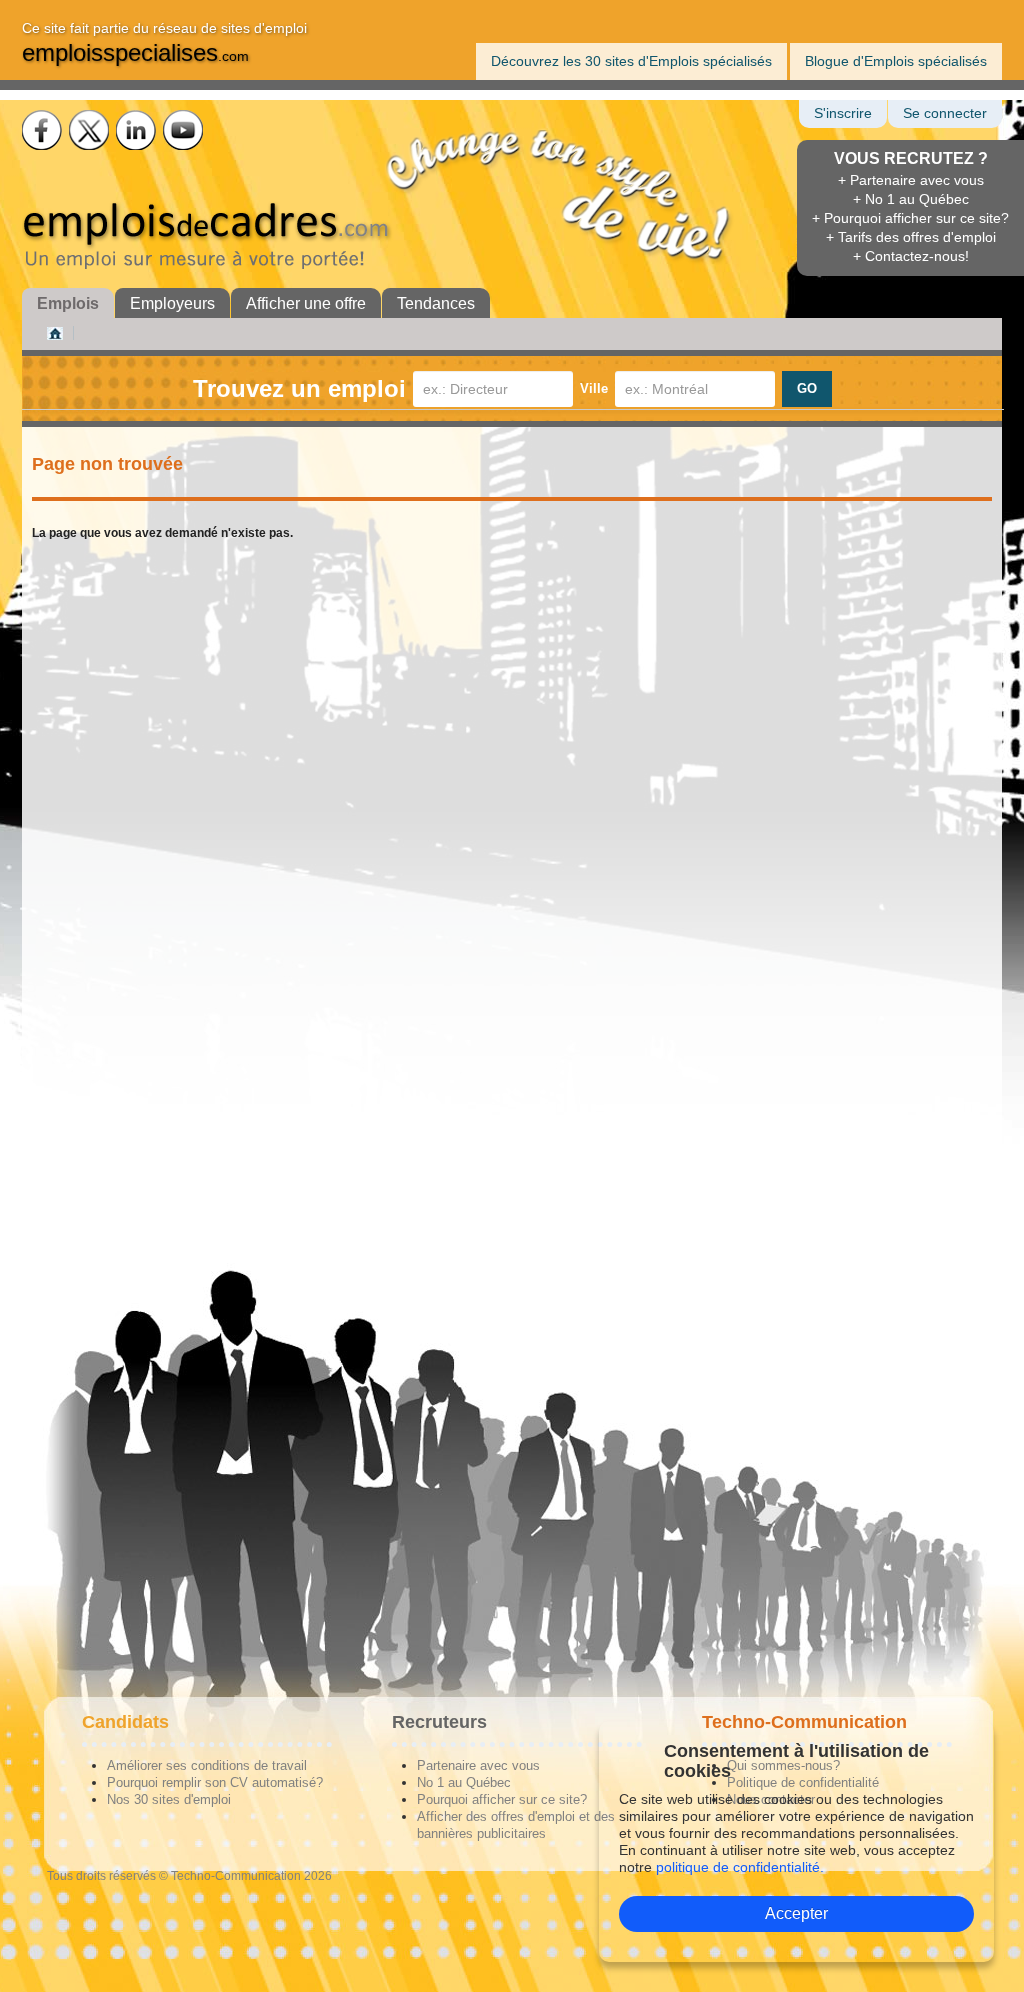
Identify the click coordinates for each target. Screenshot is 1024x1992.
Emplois (68, 303)
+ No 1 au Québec (911, 199)
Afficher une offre (306, 303)
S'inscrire (843, 113)
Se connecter (945, 113)
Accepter (796, 1913)
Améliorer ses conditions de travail (207, 1765)
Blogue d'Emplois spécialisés (896, 61)
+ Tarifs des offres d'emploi (911, 237)
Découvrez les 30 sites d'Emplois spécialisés (631, 61)
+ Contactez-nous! (911, 256)
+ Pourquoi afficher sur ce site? (910, 218)
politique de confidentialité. (740, 1867)
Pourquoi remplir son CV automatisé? (215, 1782)
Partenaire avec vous (478, 1765)
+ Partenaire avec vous (911, 180)
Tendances (436, 303)
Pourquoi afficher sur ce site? (502, 1799)
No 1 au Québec (464, 1782)
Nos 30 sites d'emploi (169, 1799)
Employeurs (172, 303)
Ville (594, 388)
